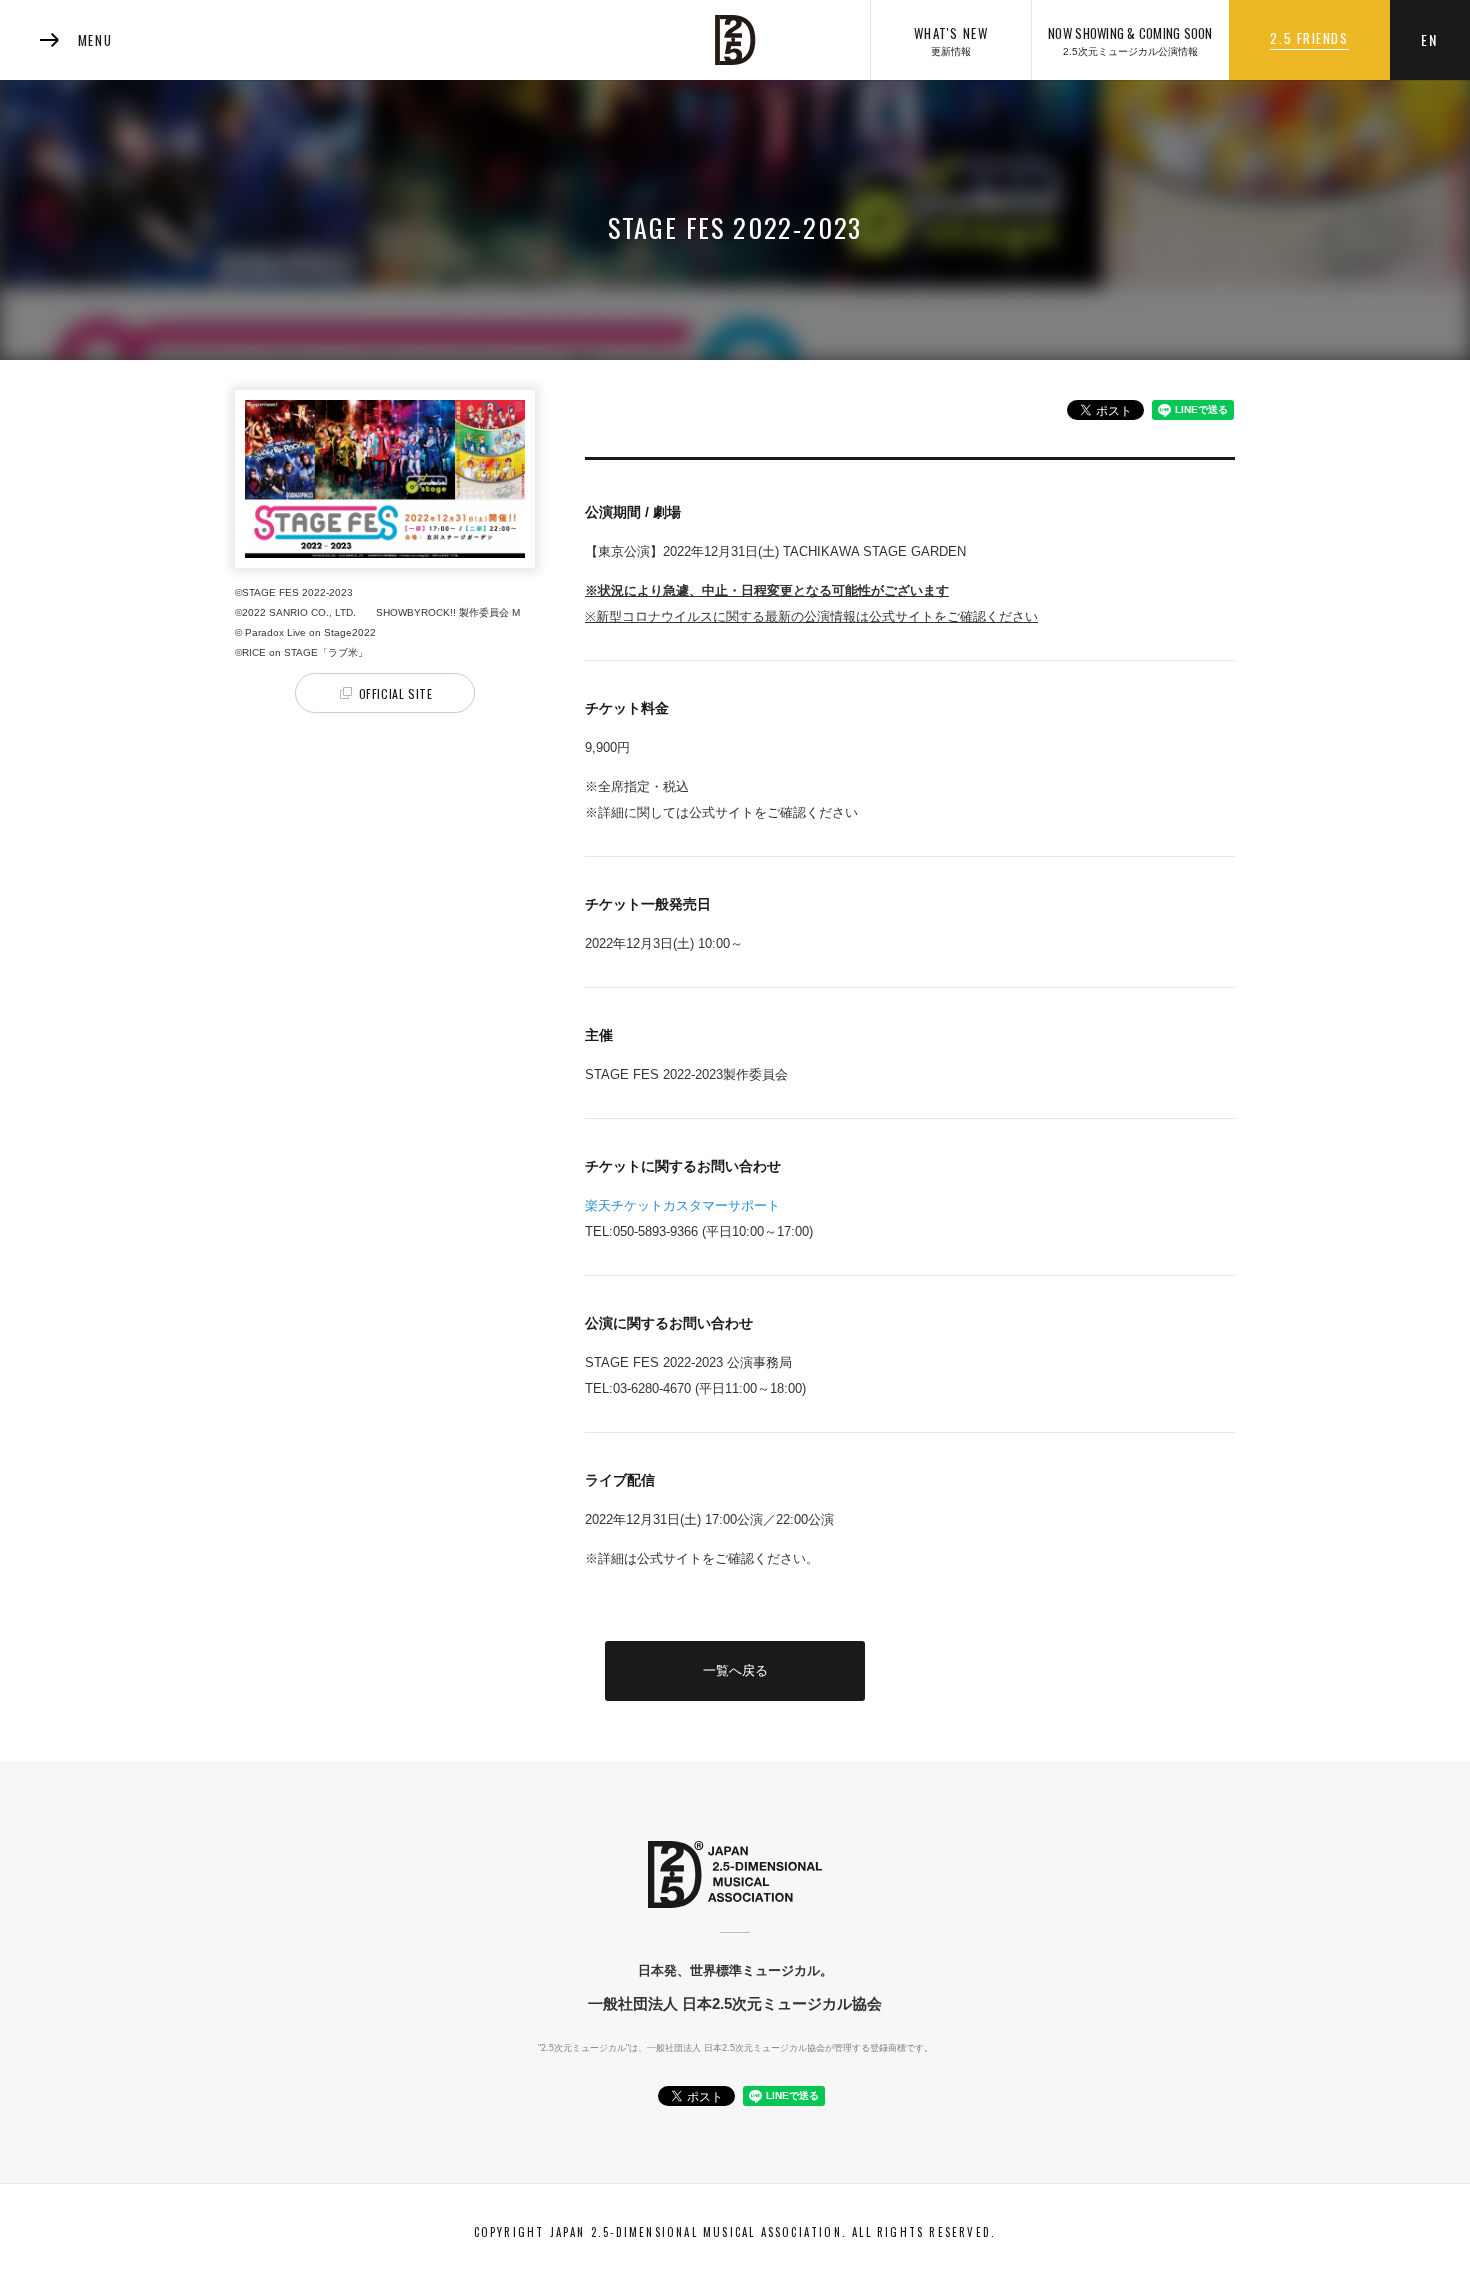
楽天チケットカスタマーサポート (682, 1205)
